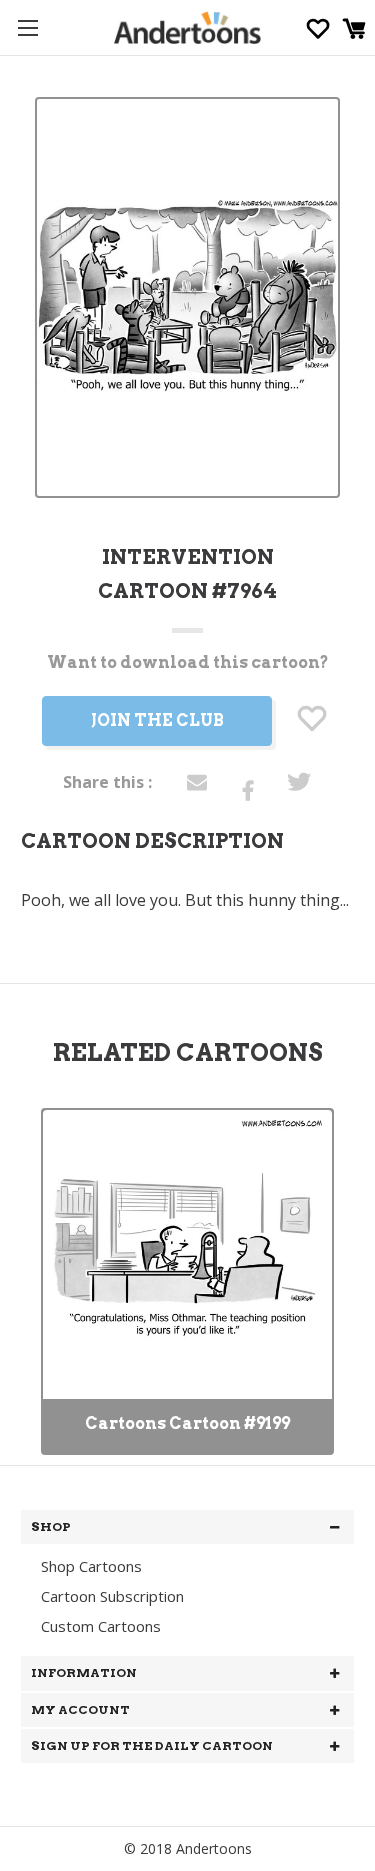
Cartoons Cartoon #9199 (187, 1423)
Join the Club (157, 720)
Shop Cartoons (91, 1566)
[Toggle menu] (27, 27)
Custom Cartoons (101, 1626)
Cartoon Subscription (112, 1596)
